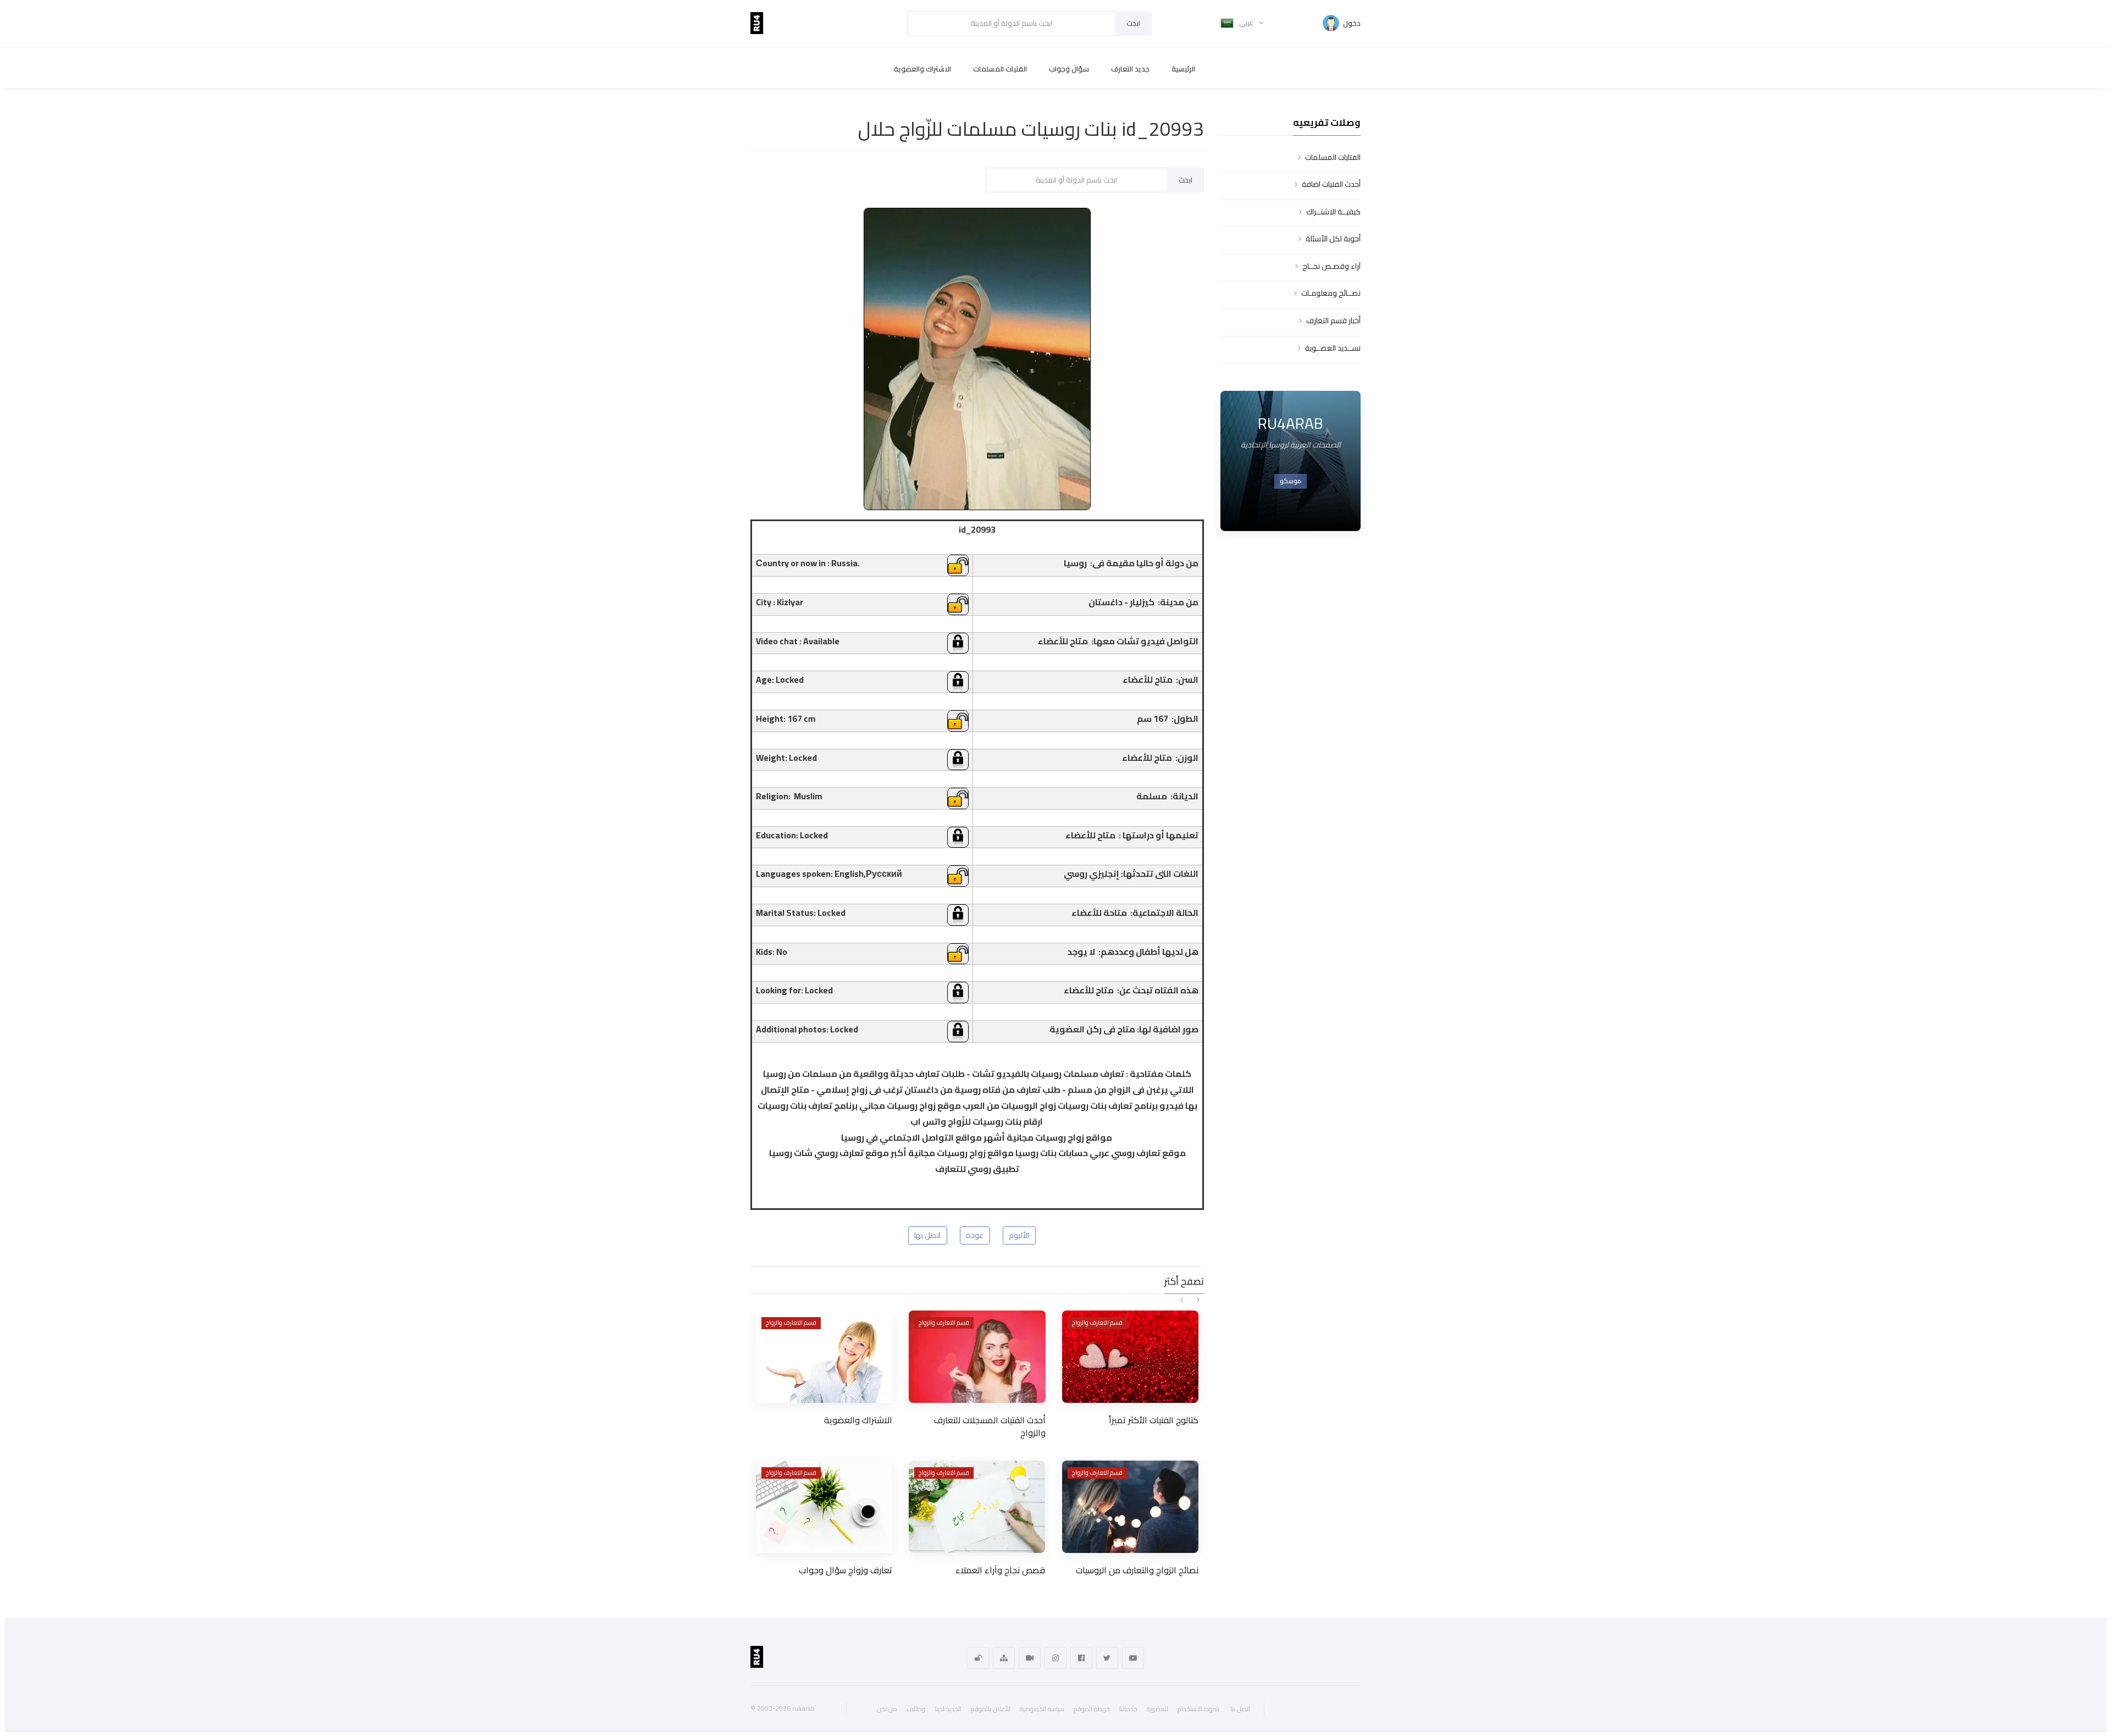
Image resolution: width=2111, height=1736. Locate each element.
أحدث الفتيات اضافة (1331, 184)
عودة (975, 1235)
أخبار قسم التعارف (1333, 320)
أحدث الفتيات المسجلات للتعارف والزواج (990, 1426)
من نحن (887, 1709)
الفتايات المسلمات (1333, 157)
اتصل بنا (1240, 1709)
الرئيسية (1183, 69)
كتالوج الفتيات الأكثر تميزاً (1154, 1420)
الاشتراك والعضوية (922, 69)
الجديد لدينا (948, 1709)
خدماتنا (1128, 1709)
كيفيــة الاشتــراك (1333, 212)
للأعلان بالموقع (991, 1709)
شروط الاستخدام (1198, 1709)
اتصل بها (927, 1235)
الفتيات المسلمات (1000, 69)
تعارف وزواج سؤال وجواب (845, 1570)
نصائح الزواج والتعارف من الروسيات (1137, 1570)
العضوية (1157, 1709)
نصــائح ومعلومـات (1331, 293)
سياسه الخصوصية (1042, 1709)
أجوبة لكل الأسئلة (1333, 239)
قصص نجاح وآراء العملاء (1000, 1570)
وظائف (916, 1709)
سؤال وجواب (1069, 69)
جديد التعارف (1130, 69)
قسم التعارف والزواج (791, 1323)
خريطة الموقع (1092, 1709)
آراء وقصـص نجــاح (1331, 266)
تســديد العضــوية (1333, 348)
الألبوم (1019, 1235)
